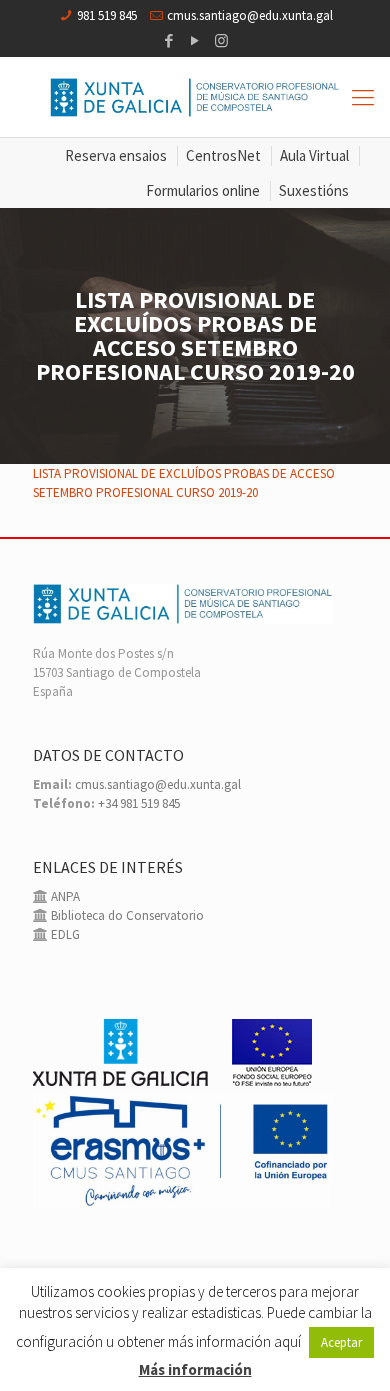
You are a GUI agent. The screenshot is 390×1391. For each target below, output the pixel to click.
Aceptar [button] (341, 1342)
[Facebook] (169, 40)
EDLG (64, 934)
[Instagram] (221, 40)
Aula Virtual (314, 155)
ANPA (64, 896)
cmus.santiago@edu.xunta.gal (250, 15)
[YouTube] (195, 40)
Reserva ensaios (116, 155)
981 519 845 (107, 15)
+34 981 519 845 (139, 803)
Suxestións (314, 190)
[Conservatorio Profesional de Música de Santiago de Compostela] (195, 97)
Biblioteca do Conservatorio (126, 915)
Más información (195, 1369)
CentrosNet (223, 155)
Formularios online (203, 190)
